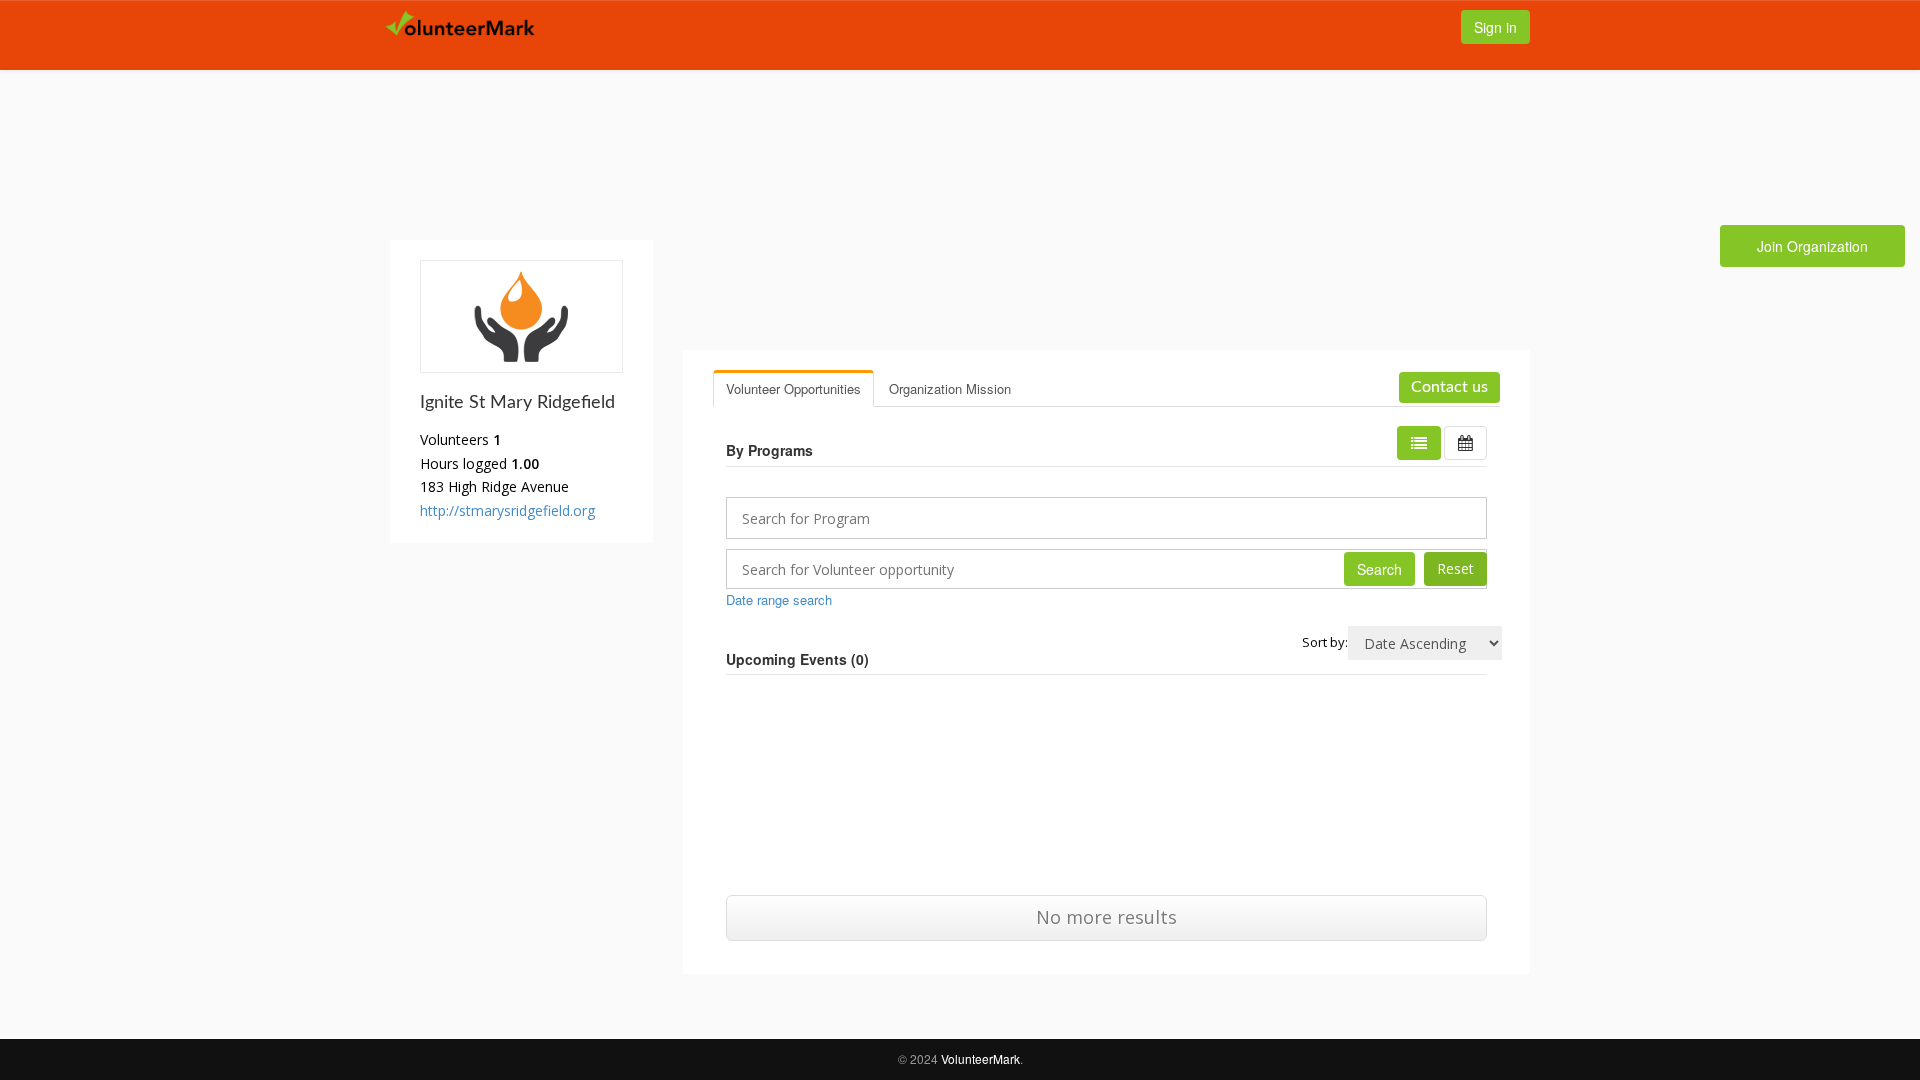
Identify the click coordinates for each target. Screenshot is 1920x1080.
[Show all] (1465, 443)
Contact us (1449, 387)
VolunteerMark (980, 1058)
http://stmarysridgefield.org (507, 510)
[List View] (1419, 443)
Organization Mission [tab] (950, 388)
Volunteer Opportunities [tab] (793, 388)
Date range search (779, 599)
